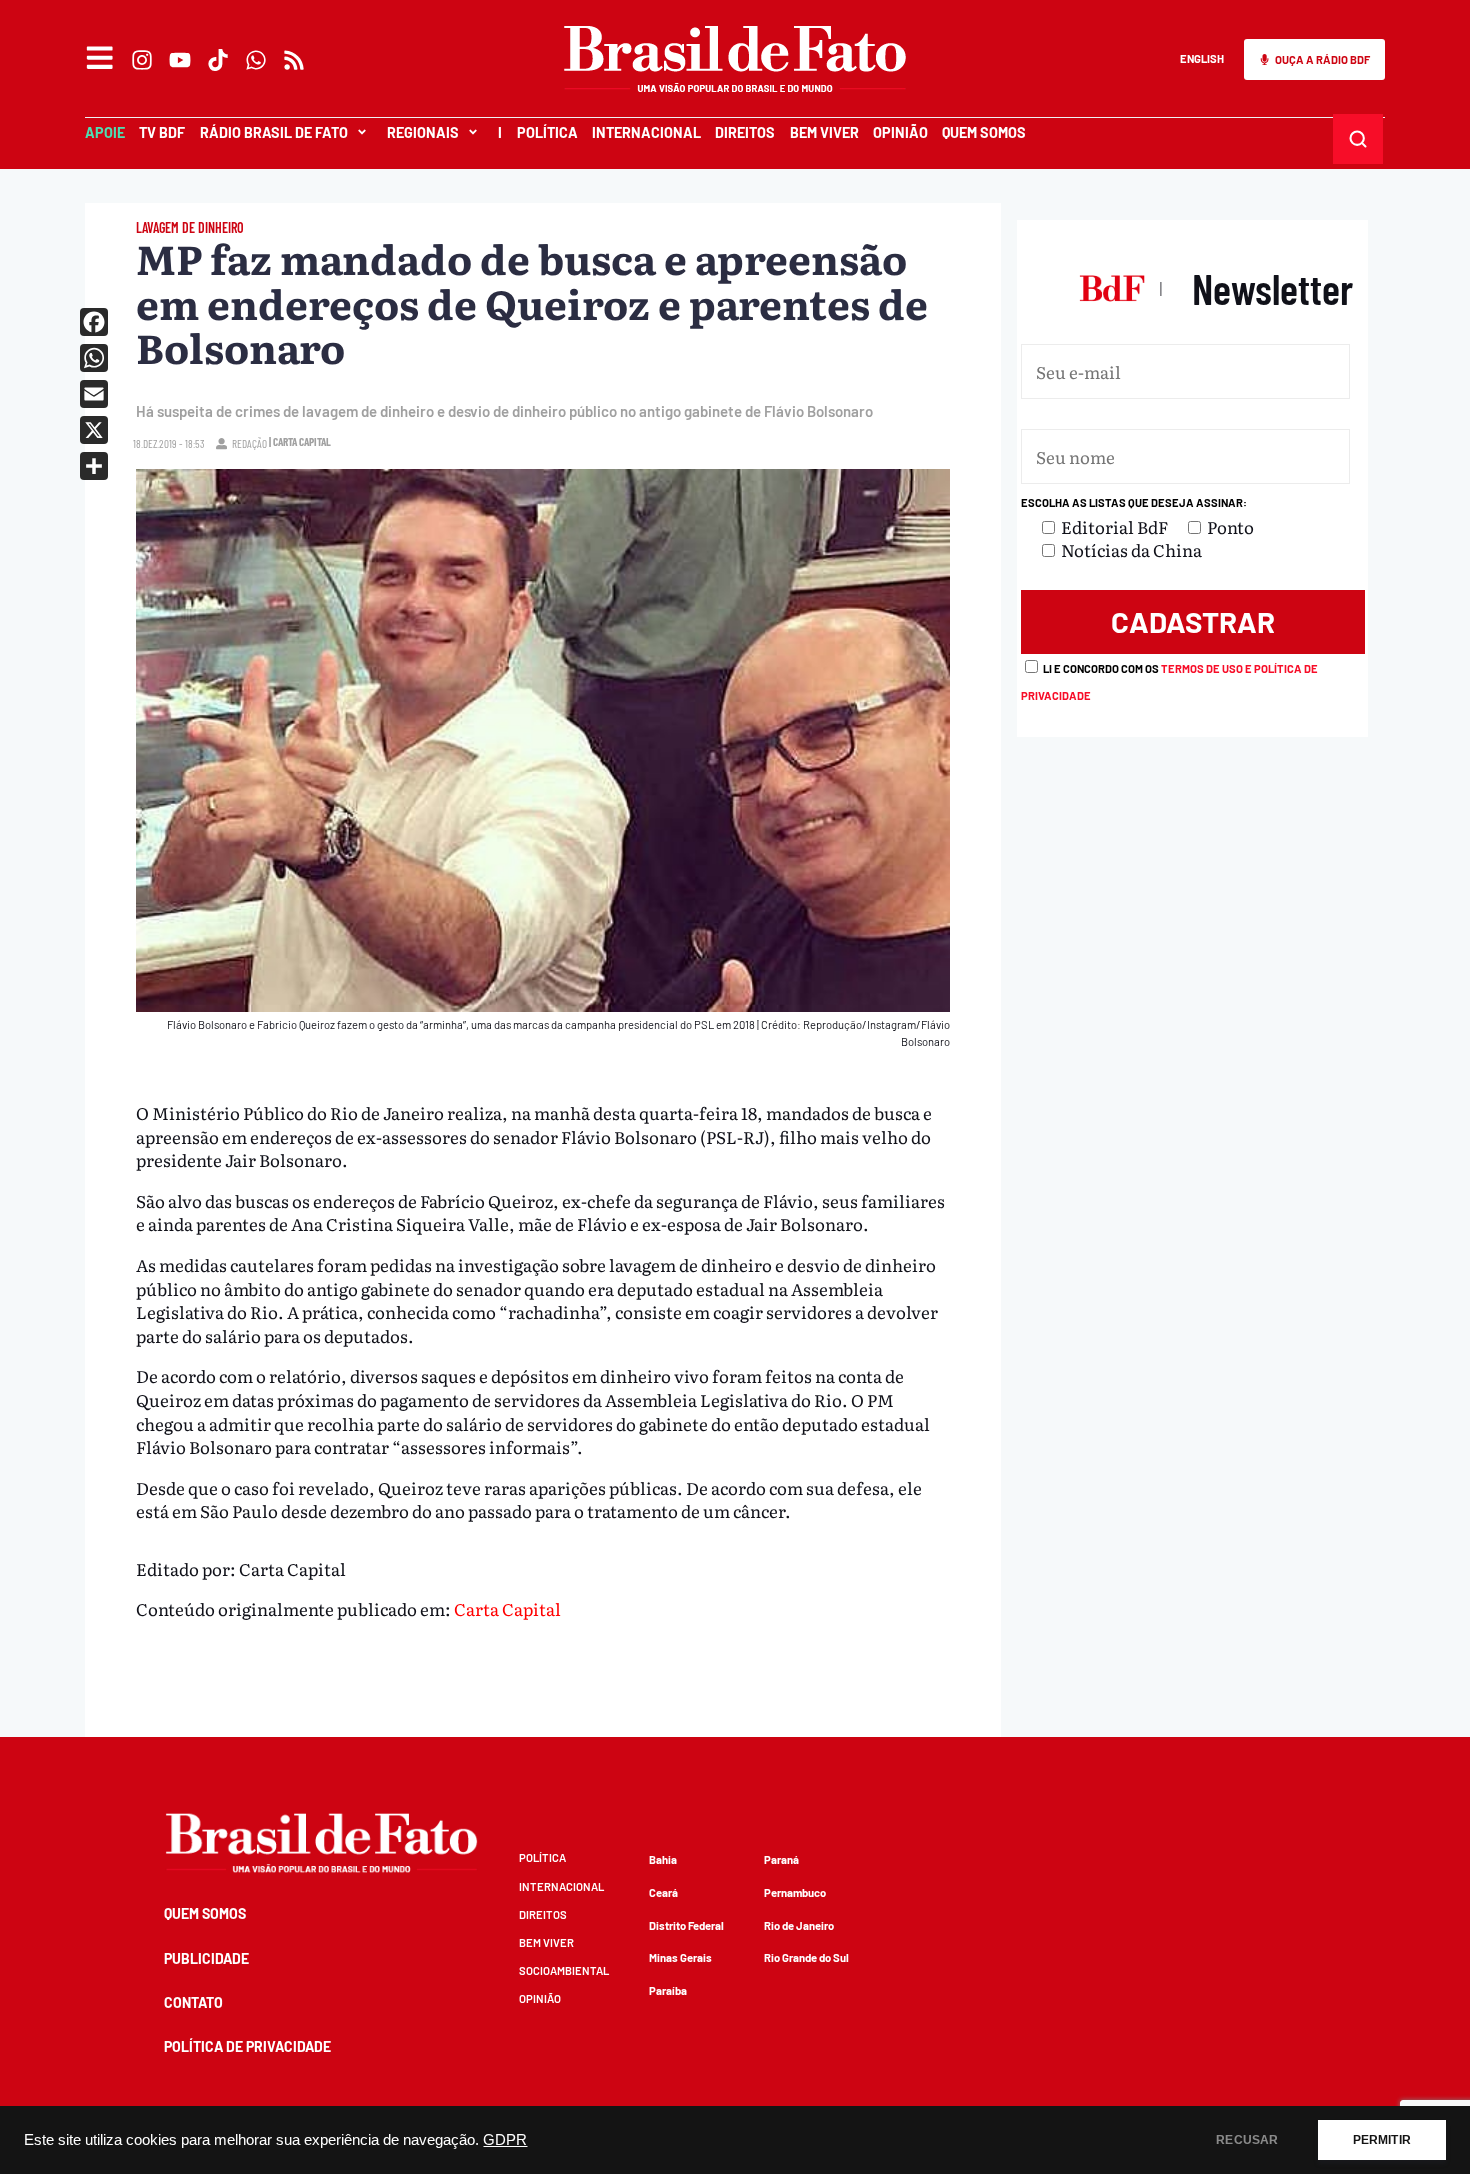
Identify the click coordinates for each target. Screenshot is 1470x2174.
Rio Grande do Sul (806, 1957)
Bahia (663, 1859)
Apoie (105, 132)
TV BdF (162, 132)
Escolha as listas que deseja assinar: (1134, 502)
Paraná (781, 1859)
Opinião (900, 132)
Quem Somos (984, 132)
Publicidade (206, 1958)
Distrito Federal (686, 1925)
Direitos (745, 132)
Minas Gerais (680, 1957)
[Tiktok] (218, 60)
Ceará (663, 1892)
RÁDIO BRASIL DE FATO (274, 132)
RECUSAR (1247, 2140)
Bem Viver (824, 132)
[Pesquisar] (1358, 139)
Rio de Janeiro (799, 1925)
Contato (193, 2002)
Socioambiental (564, 1970)
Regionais (423, 132)
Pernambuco (795, 1892)
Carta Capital (507, 1608)
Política (547, 132)
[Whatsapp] (256, 60)
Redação (249, 443)
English (1202, 58)
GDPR (505, 2140)
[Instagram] (142, 60)
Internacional (646, 132)
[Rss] (294, 60)
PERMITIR (1382, 2140)
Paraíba (668, 1990)
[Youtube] (180, 60)
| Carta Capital (300, 441)
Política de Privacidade (247, 2046)
